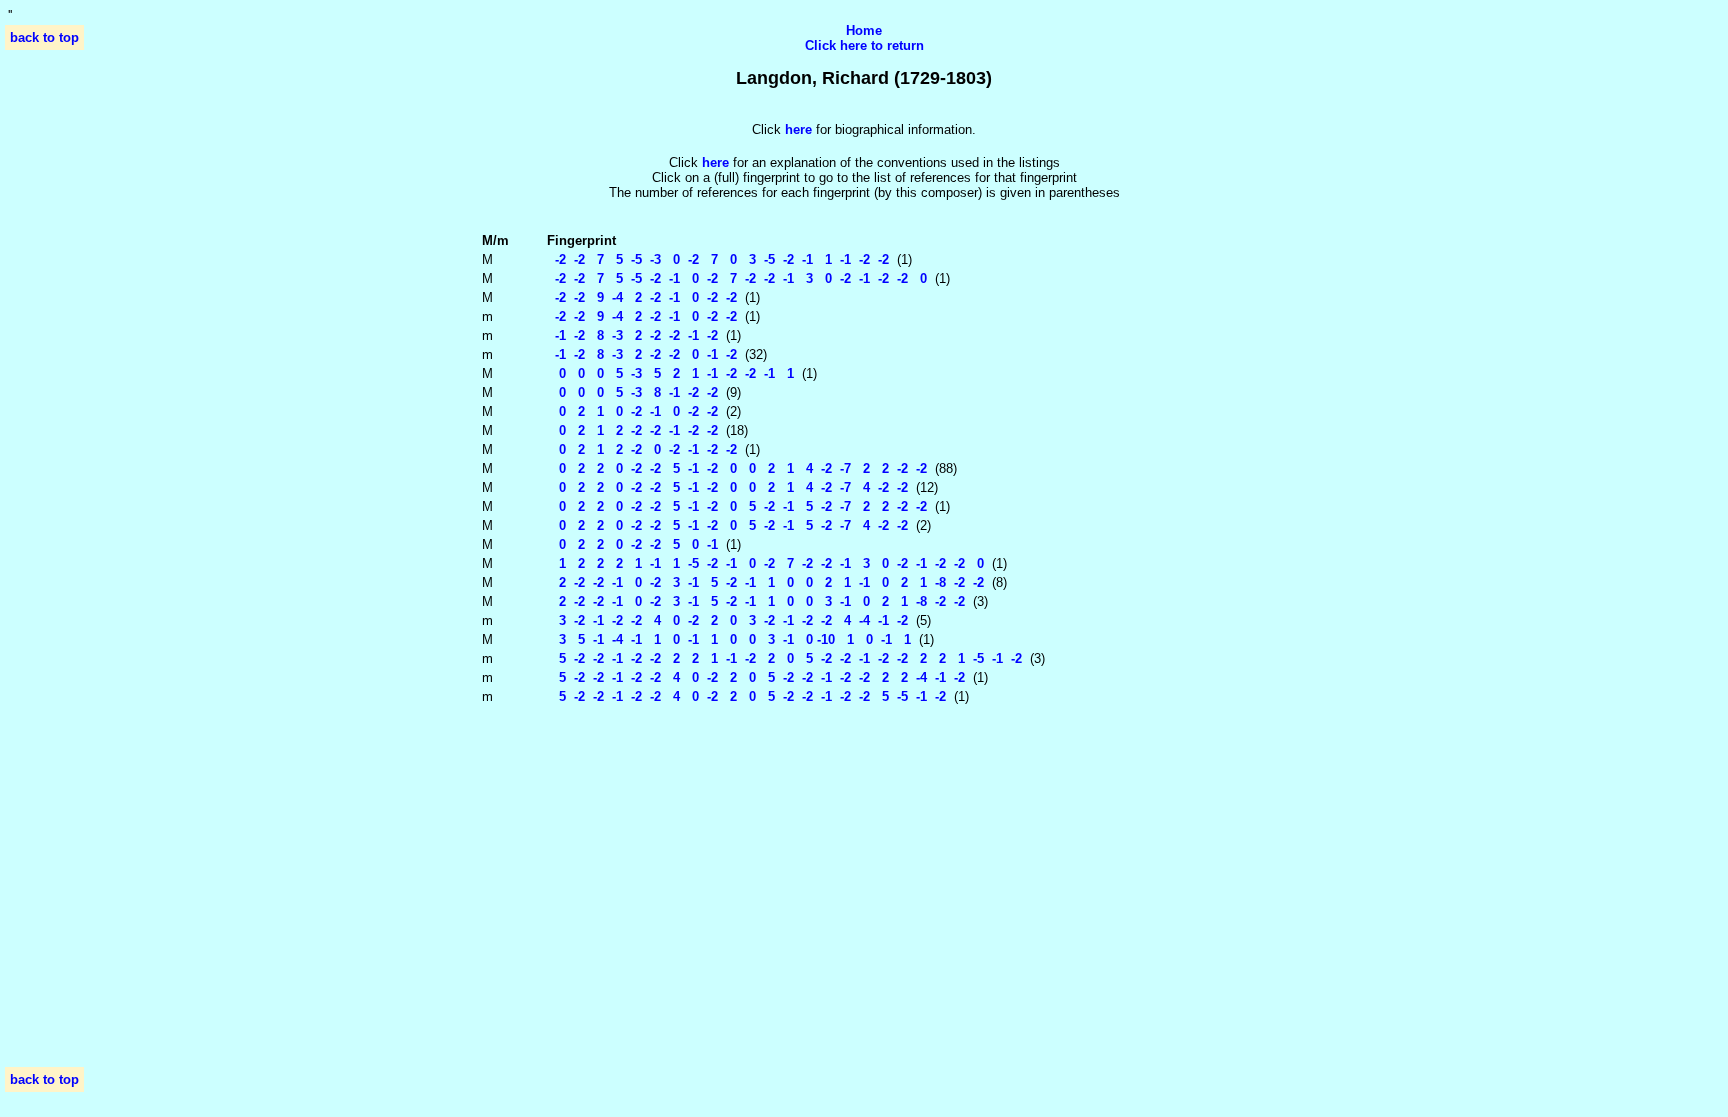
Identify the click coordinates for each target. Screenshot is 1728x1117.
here (715, 162)
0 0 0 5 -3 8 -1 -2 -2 (632, 392)
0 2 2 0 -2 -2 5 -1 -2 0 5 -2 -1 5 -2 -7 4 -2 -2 (727, 525)
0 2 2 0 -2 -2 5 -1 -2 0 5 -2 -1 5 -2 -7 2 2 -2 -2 (737, 506)
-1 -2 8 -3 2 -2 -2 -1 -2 (632, 335)
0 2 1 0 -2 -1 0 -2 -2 (632, 411)
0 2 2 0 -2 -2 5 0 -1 (632, 544)
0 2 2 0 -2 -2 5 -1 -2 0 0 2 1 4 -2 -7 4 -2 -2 (727, 487)
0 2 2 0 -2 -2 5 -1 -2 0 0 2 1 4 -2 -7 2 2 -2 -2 (737, 468)
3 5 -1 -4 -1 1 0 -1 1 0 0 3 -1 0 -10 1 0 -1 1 (729, 639)
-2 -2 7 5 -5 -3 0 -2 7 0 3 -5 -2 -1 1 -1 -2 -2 (718, 259)
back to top (44, 37)
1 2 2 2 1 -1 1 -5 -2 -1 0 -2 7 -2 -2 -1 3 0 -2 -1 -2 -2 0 (765, 563)
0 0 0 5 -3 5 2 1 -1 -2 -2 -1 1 (670, 373)
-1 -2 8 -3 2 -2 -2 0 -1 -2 (642, 354)
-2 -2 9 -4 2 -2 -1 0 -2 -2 (642, 297)
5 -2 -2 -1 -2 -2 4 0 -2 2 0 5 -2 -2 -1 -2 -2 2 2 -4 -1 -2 (756, 677)
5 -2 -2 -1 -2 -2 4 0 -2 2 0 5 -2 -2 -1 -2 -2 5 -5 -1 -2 (746, 696)
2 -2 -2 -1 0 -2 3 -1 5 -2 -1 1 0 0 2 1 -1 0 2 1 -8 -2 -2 (765, 582)
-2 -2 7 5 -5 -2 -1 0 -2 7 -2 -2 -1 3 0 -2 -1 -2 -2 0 (737, 278)
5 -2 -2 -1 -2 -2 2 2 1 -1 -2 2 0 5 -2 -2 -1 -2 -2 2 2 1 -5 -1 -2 (784, 658)
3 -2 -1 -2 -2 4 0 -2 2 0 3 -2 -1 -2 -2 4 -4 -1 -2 (727, 620)
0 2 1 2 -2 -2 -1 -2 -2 (632, 430)
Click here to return (864, 45)
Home (864, 30)
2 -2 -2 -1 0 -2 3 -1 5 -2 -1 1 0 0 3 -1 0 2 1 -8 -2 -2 (756, 601)
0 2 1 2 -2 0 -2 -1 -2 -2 (642, 449)
